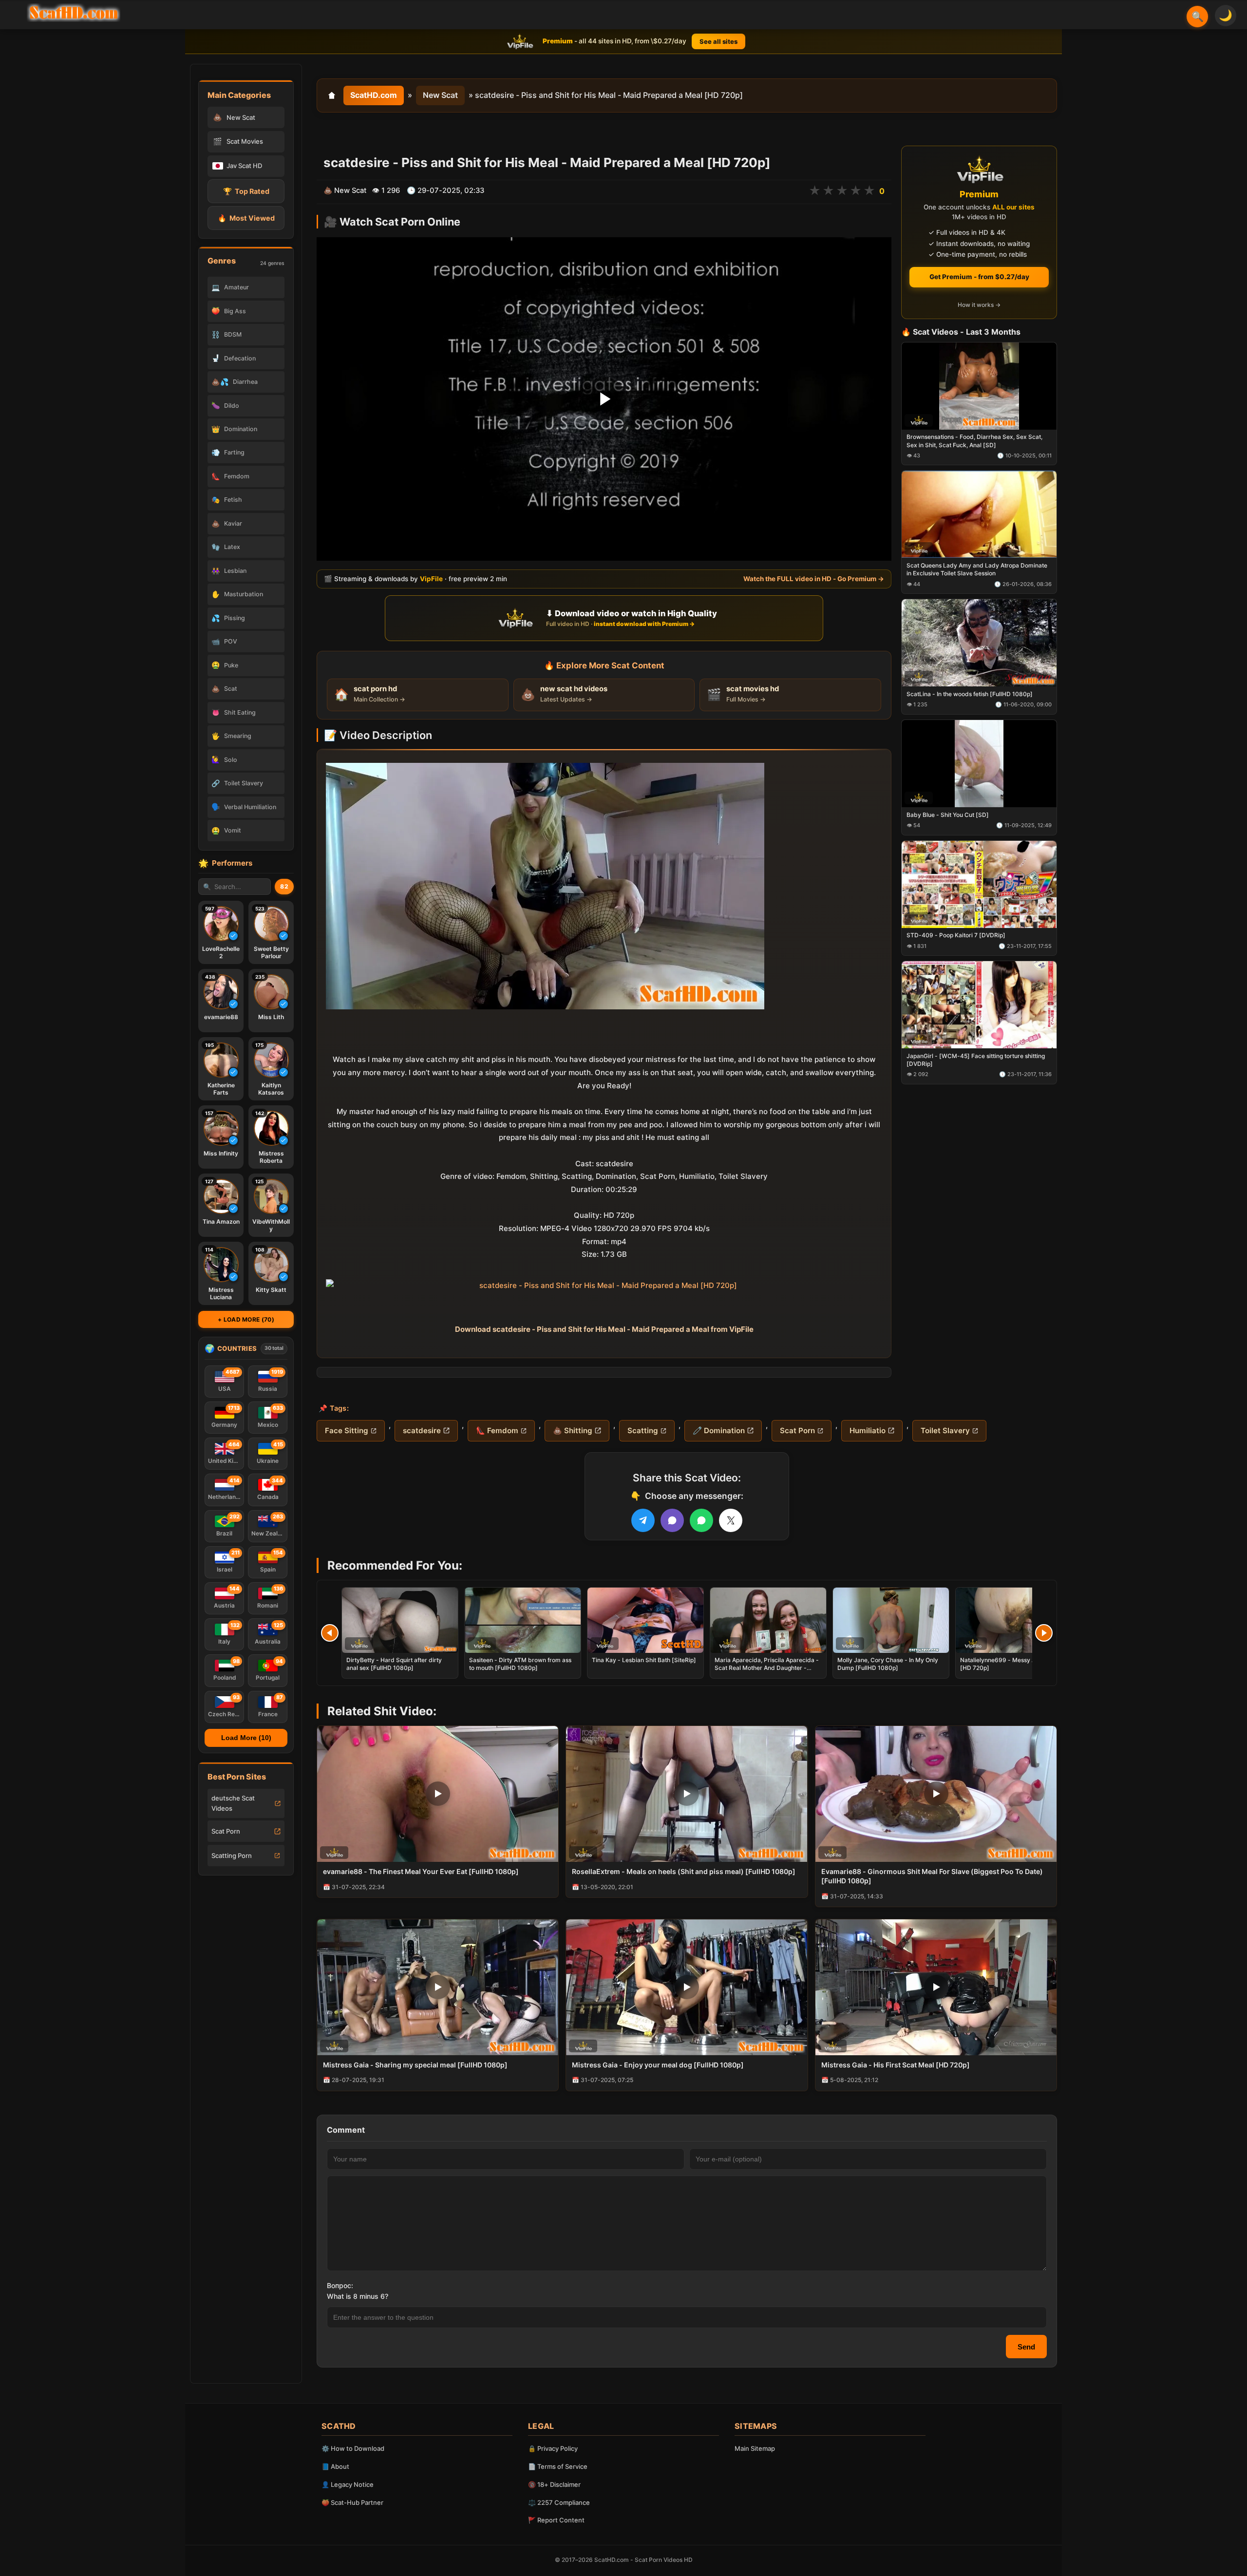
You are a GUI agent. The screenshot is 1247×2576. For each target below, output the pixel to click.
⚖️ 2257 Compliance (559, 2502)
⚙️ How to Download (353, 2448)
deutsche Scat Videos (233, 1803)
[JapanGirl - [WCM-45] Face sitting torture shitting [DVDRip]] (979, 1005)
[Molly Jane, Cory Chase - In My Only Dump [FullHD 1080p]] (891, 1620)
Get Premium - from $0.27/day (979, 277)
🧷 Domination (719, 1430)
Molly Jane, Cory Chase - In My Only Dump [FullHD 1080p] (888, 1664)
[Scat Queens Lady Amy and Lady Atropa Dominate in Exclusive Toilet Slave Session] (979, 515)
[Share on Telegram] (643, 1520)
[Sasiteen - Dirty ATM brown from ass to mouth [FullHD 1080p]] (523, 1620)
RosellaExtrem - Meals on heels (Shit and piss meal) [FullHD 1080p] (684, 1871)
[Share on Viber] (672, 1520)
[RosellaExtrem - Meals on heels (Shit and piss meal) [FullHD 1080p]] (687, 1794)
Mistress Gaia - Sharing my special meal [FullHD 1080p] (415, 2065)
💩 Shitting (573, 1430)
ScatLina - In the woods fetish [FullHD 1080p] (970, 694)
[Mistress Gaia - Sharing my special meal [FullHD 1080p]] (438, 1987)
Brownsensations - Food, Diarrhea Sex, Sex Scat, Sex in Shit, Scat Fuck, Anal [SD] (974, 441)
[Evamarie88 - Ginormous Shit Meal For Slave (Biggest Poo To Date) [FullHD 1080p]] (936, 1794)
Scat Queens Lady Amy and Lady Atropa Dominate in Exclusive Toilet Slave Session (977, 570)
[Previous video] (330, 1633)
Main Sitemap (755, 2448)
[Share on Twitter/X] (731, 1520)
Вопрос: (340, 2285)
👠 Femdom (497, 1430)
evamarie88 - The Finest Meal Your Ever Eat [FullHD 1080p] (421, 1871)
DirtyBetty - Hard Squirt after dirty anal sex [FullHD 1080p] (394, 1664)
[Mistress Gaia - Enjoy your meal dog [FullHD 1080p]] (687, 1987)
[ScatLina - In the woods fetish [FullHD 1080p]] (979, 643)
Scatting (643, 1430)
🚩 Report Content (556, 2520)
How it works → (979, 305)
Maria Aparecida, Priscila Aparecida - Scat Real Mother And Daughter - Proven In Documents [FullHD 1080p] (767, 1668)
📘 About (335, 2466)
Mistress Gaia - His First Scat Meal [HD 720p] (896, 2065)
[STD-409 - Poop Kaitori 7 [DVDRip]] (979, 884)
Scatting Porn (232, 1856)
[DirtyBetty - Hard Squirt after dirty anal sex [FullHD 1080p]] (400, 1620)
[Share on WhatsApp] (701, 1520)
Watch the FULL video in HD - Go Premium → (814, 579)
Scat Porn (226, 1831)
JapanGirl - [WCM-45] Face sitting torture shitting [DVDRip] (976, 1060)
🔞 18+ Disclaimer (554, 2484)
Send (1026, 2347)
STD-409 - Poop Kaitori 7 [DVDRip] (956, 936)
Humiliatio (868, 1430)
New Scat (440, 95)
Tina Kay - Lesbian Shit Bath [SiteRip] (644, 1660)
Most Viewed (246, 218)
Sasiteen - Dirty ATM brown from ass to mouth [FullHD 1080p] (520, 1664)
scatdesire (422, 1430)
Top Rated (246, 191)
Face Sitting (347, 1430)
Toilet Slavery (945, 1430)
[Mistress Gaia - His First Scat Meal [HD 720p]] (936, 1987)
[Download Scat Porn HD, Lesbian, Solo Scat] (74, 13)
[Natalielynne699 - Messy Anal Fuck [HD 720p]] (1014, 1620)
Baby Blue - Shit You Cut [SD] (948, 815)
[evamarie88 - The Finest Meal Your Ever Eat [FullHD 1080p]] (438, 1794)
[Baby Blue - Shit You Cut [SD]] (979, 764)
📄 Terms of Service (558, 2466)
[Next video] (1044, 1633)
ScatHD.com (374, 95)
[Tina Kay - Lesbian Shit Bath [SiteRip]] (645, 1620)
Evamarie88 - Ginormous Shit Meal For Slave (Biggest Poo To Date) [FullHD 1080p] (932, 1876)
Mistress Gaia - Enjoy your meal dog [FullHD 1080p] (658, 2065)
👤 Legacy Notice (348, 2484)
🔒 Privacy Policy (553, 2448)
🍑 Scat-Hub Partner (352, 2502)
